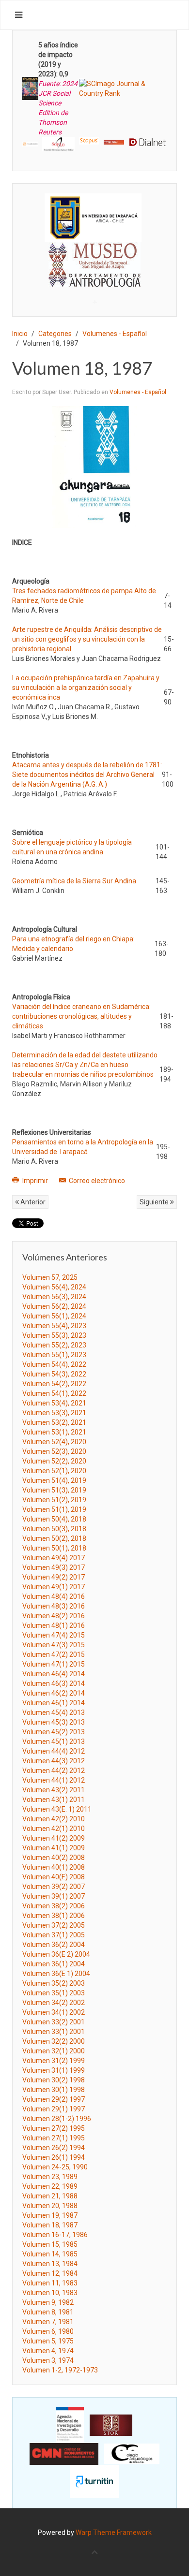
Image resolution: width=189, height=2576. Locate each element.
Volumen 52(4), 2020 (54, 1442)
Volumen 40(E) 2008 (54, 1877)
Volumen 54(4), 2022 (54, 1364)
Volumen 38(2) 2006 (54, 1906)
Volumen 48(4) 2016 (54, 1596)
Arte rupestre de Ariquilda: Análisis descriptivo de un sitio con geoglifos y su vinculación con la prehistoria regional (87, 639)
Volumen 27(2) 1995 (54, 2128)
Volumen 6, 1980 (48, 2331)
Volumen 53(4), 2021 (54, 1403)
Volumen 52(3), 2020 (54, 1451)
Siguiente (155, 1202)
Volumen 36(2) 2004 (54, 1945)
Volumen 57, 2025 (50, 1277)
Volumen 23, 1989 (50, 2177)
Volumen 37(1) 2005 (54, 1935)
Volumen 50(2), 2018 (54, 1538)
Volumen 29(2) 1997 (54, 2099)
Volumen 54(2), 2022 (54, 1384)
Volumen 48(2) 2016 (54, 1616)
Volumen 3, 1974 (48, 2360)
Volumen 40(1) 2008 (54, 1867)
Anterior (32, 1202)
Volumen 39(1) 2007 (54, 1896)
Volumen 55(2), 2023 (54, 1345)
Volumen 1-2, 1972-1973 (60, 2370)
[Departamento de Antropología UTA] (94, 278)
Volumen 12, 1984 (50, 2273)
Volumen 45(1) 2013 (54, 1742)
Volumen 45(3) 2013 (54, 1722)
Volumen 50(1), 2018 (54, 1548)
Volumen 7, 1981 (48, 2322)
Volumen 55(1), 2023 (54, 1355)
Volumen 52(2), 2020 (54, 1461)
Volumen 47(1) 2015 (54, 1664)
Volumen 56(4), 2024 (54, 1287)
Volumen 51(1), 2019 (54, 1509)
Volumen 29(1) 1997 (54, 2109)
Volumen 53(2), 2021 (54, 1422)
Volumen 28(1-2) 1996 (57, 2119)
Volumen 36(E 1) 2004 (56, 1974)
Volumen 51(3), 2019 (54, 1490)
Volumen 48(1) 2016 (54, 1625)
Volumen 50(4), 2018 (54, 1519)
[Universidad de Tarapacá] (93, 217)
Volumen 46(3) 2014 (54, 1683)
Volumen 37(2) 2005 (54, 1925)
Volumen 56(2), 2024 (54, 1306)
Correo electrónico (96, 1181)
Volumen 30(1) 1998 (54, 2090)
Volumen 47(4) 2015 (54, 1635)
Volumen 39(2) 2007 (54, 1887)
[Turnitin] (94, 2481)
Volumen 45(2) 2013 (54, 1732)
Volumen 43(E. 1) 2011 (57, 1809)
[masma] (94, 256)
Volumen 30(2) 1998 (54, 2080)
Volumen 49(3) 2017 (54, 1567)
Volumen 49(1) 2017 (54, 1587)
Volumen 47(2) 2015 (54, 1654)
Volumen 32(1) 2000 (54, 2051)
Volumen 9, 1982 (48, 2302)
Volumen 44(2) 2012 (54, 1771)
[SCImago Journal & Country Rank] (123, 88)
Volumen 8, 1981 (48, 2312)
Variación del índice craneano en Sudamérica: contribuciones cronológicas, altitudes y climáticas (81, 1016)
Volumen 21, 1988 (50, 2196)
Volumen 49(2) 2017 (54, 1577)
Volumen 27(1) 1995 (54, 2138)
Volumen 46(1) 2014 (54, 1703)
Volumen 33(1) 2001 (54, 2032)
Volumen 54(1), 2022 (54, 1393)
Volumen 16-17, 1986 (55, 2235)
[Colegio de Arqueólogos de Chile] (132, 2453)
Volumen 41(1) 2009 (54, 1848)
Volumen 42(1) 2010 (54, 1829)
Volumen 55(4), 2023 (54, 1326)
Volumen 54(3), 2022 (54, 1374)
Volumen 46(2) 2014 (54, 1693)
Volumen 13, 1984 (50, 2264)
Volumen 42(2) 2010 (54, 1819)
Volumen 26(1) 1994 (54, 2157)
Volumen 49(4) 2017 (54, 1558)
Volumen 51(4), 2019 (54, 1480)
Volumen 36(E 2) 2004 (56, 1954)
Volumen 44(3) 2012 (54, 1761)
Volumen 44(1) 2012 (54, 1780)
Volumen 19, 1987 (50, 2215)
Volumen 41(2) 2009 (54, 1838)
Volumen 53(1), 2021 (54, 1432)
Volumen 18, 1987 (50, 2225)
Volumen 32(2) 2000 (54, 2041)
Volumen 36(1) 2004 (54, 1964)
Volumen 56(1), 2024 (54, 1316)
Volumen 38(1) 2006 (54, 1916)
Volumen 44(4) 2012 (54, 1751)
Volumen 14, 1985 (50, 2254)
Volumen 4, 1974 (48, 2351)
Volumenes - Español (115, 334)
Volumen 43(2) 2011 (54, 1790)
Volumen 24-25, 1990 (55, 2167)
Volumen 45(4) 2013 (54, 1712)
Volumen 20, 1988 (50, 2206)
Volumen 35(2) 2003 (54, 1983)
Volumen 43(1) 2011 (54, 1800)
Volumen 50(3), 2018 (54, 1529)
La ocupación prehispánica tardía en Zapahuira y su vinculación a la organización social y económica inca (86, 688)
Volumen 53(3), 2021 (54, 1413)
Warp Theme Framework (114, 2532)
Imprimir (35, 1181)
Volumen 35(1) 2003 (54, 1993)
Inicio (20, 334)
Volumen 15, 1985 (50, 2244)
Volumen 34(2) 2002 (54, 2003)
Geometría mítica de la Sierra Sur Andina (74, 881)
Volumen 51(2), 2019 (54, 1500)
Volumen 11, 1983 (50, 2283)
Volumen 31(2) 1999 (54, 2061)
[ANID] (70, 2425)
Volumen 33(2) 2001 (54, 2022)
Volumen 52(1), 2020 (54, 1471)
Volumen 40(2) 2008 (54, 1858)
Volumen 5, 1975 (48, 2341)
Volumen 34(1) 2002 (54, 2012)
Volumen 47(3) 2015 (54, 1645)
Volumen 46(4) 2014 (54, 1674)
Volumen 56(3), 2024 (54, 1297)
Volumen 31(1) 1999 (54, 2070)
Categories (55, 334)
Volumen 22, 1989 (50, 2186)
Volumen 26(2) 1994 (54, 2148)
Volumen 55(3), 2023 (54, 1335)
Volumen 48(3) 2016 (54, 1606)
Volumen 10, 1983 (50, 2293)
